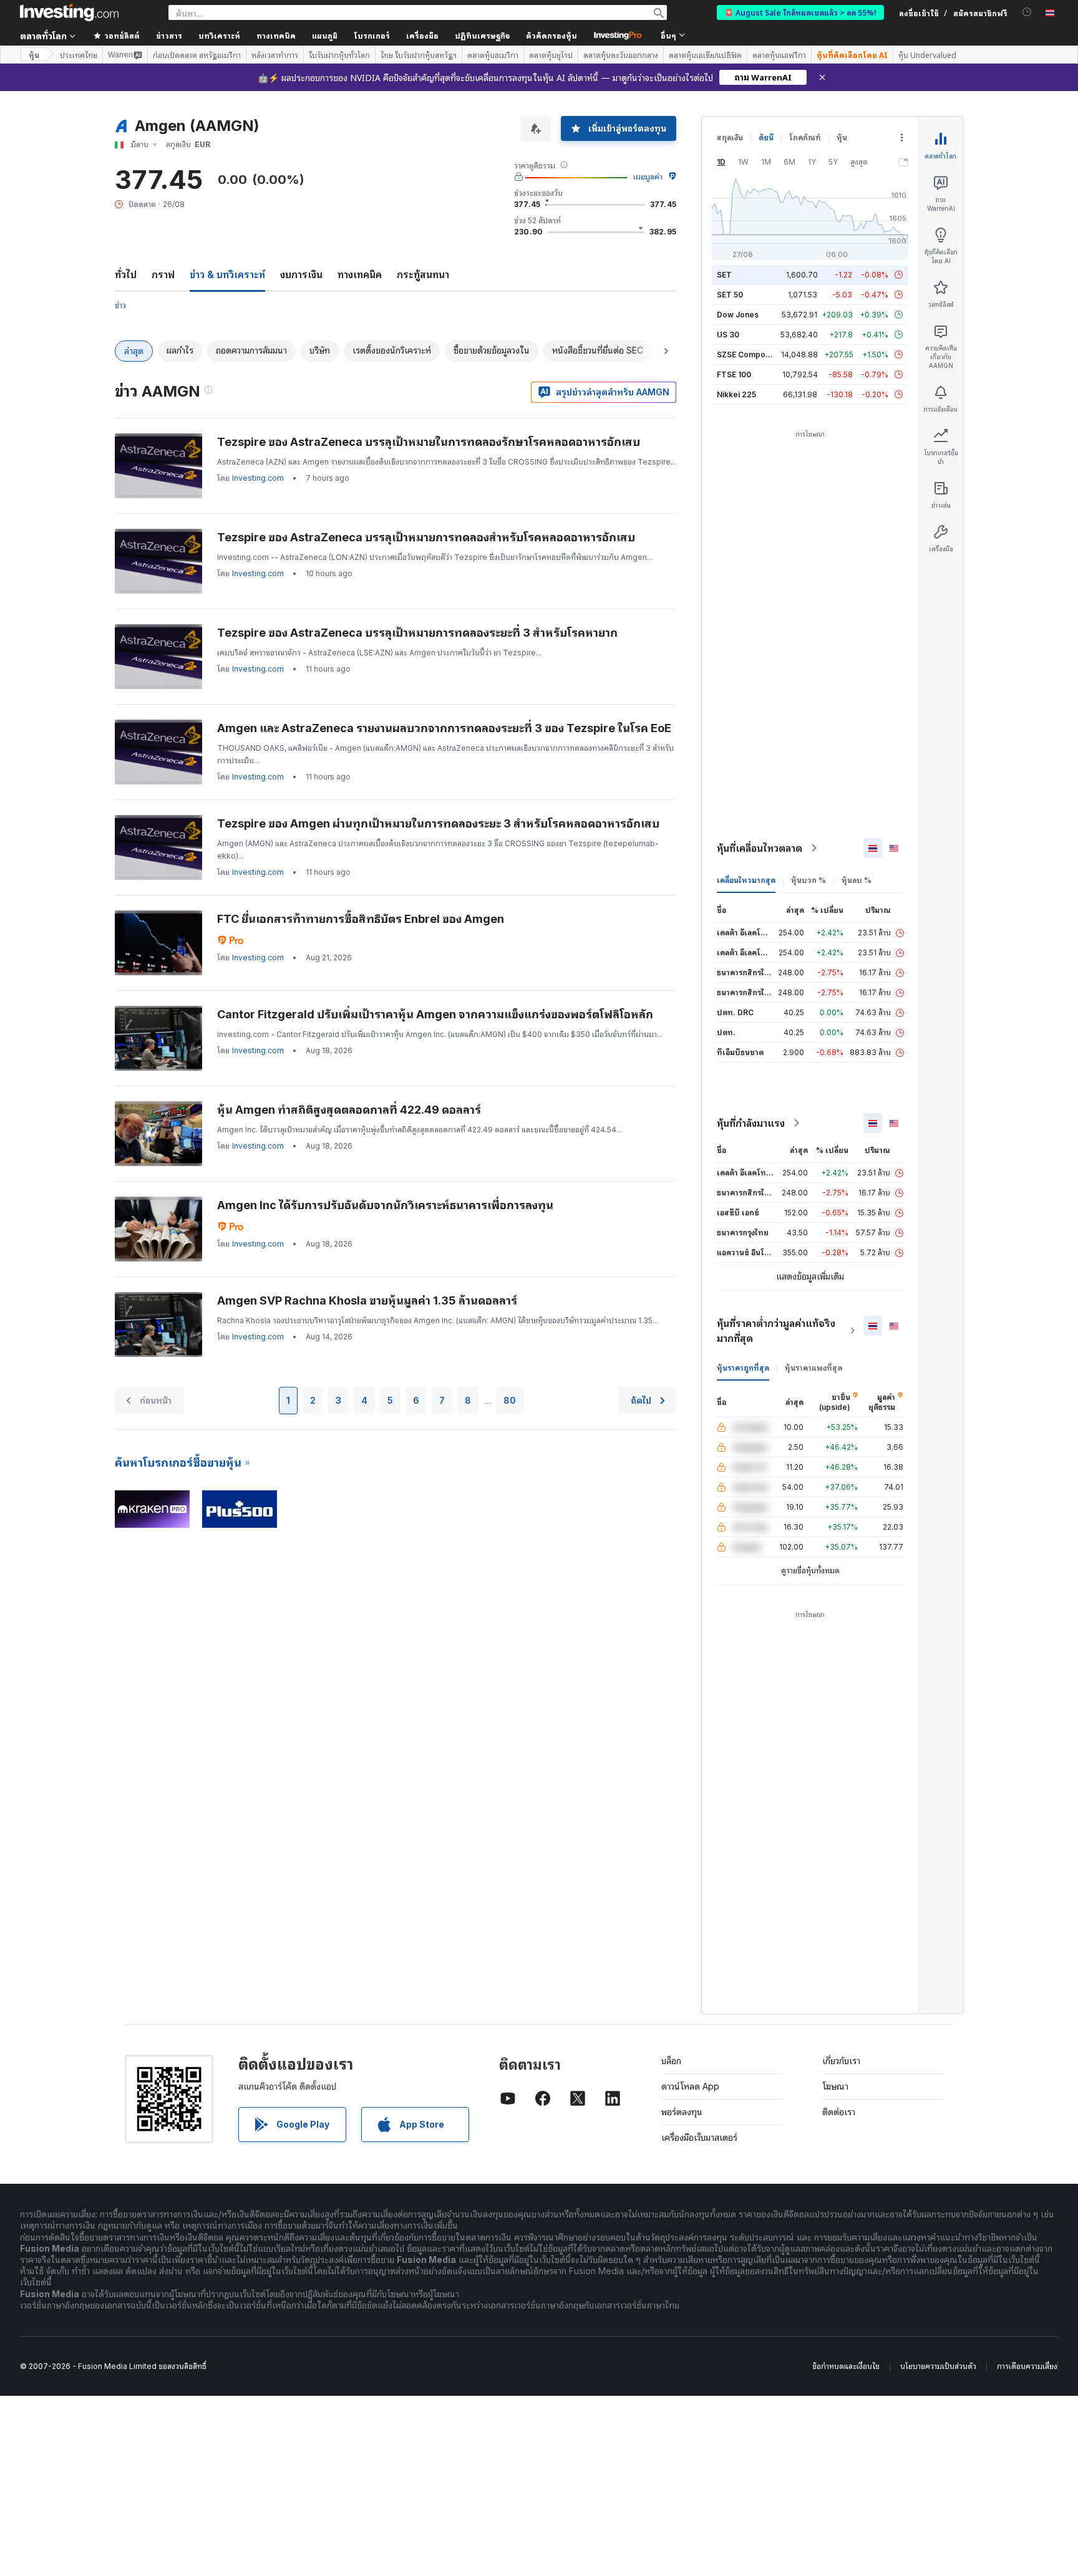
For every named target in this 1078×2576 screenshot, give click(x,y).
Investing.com (258, 478)
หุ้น (34, 55)
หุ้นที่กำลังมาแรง (751, 1123)
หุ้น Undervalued (927, 55)
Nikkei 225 (736, 394)
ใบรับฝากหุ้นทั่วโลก (339, 55)
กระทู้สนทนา (423, 274)
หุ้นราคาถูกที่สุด (743, 1368)
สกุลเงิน (730, 137)
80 (510, 1400)
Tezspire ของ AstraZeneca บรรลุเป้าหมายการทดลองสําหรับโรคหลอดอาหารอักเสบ (426, 537)
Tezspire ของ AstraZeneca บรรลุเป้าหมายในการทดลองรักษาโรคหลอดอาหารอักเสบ (429, 442)
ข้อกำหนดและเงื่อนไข (846, 2366)
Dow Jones (738, 315)
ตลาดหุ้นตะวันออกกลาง (621, 55)
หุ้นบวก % (808, 880)
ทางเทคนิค (360, 274)
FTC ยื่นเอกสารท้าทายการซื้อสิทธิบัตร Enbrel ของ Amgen (361, 919)
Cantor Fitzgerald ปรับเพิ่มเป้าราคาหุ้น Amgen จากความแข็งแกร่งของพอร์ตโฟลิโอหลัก (435, 1014)
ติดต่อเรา (839, 2112)
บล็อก (671, 2061)
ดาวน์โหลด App (690, 2086)
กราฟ (163, 274)
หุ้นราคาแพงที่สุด (813, 1368)
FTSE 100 (734, 374)
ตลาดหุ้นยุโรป (551, 55)
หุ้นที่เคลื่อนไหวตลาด (760, 848)
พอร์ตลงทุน (682, 2112)
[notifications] (1027, 12)
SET (724, 275)
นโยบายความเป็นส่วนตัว (938, 2366)
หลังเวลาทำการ (275, 55)
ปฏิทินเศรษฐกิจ (482, 35)
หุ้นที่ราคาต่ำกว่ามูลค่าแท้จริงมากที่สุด (776, 1331)
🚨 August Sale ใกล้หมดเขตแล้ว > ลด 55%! (800, 12)
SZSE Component (749, 355)
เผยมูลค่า (648, 177)
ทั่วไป (126, 274)
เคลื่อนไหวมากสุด (746, 880)
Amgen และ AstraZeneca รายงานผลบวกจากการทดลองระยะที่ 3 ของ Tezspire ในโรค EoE (444, 728)
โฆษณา (835, 2086)
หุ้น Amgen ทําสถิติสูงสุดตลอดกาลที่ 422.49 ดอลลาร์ (349, 1110)
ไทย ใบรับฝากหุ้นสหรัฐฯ (419, 55)
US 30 (728, 335)
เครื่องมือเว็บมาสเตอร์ (699, 2137)
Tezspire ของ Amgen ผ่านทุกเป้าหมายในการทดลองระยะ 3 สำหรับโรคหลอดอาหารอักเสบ (438, 823)
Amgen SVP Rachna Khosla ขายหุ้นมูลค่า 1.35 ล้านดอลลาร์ (367, 1300)
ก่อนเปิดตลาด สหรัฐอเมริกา (197, 55)
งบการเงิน (301, 274)
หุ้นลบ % (857, 880)
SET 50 (730, 295)
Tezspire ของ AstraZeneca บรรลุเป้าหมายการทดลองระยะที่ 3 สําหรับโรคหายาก (417, 633)
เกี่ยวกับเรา (841, 2061)
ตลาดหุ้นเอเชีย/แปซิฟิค (705, 55)
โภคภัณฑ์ (805, 137)
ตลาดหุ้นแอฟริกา (779, 55)
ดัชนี (766, 137)
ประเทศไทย (79, 55)
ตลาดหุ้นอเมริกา (493, 55)
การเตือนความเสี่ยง (1027, 2366)
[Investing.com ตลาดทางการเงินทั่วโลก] (69, 12)
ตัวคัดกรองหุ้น (551, 35)
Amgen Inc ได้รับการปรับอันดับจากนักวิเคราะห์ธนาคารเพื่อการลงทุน (385, 1205)
